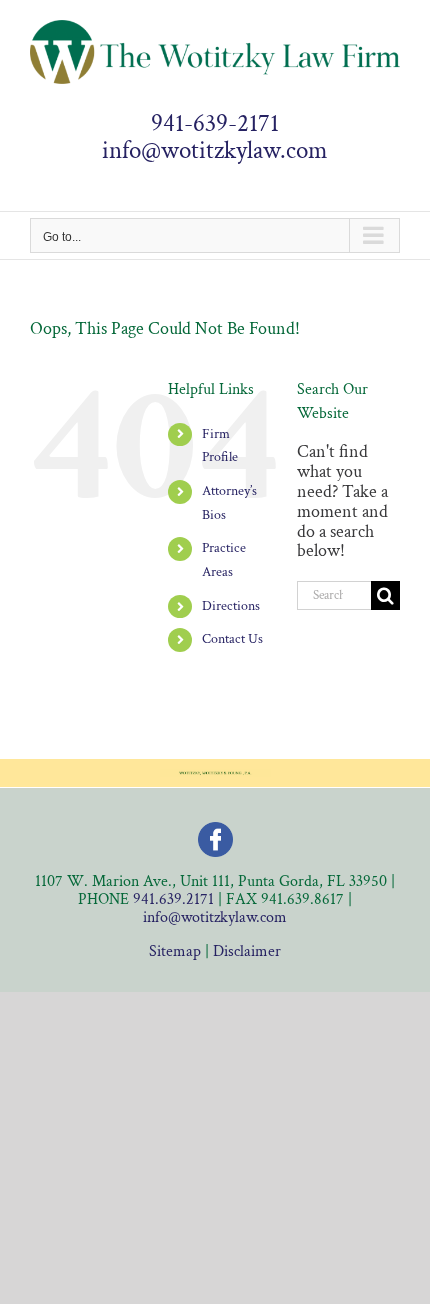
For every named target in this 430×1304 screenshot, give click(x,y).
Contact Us (232, 639)
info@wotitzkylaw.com (215, 151)
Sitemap (175, 951)
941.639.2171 (173, 899)
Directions (231, 606)
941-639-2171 (215, 124)
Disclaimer (247, 951)
